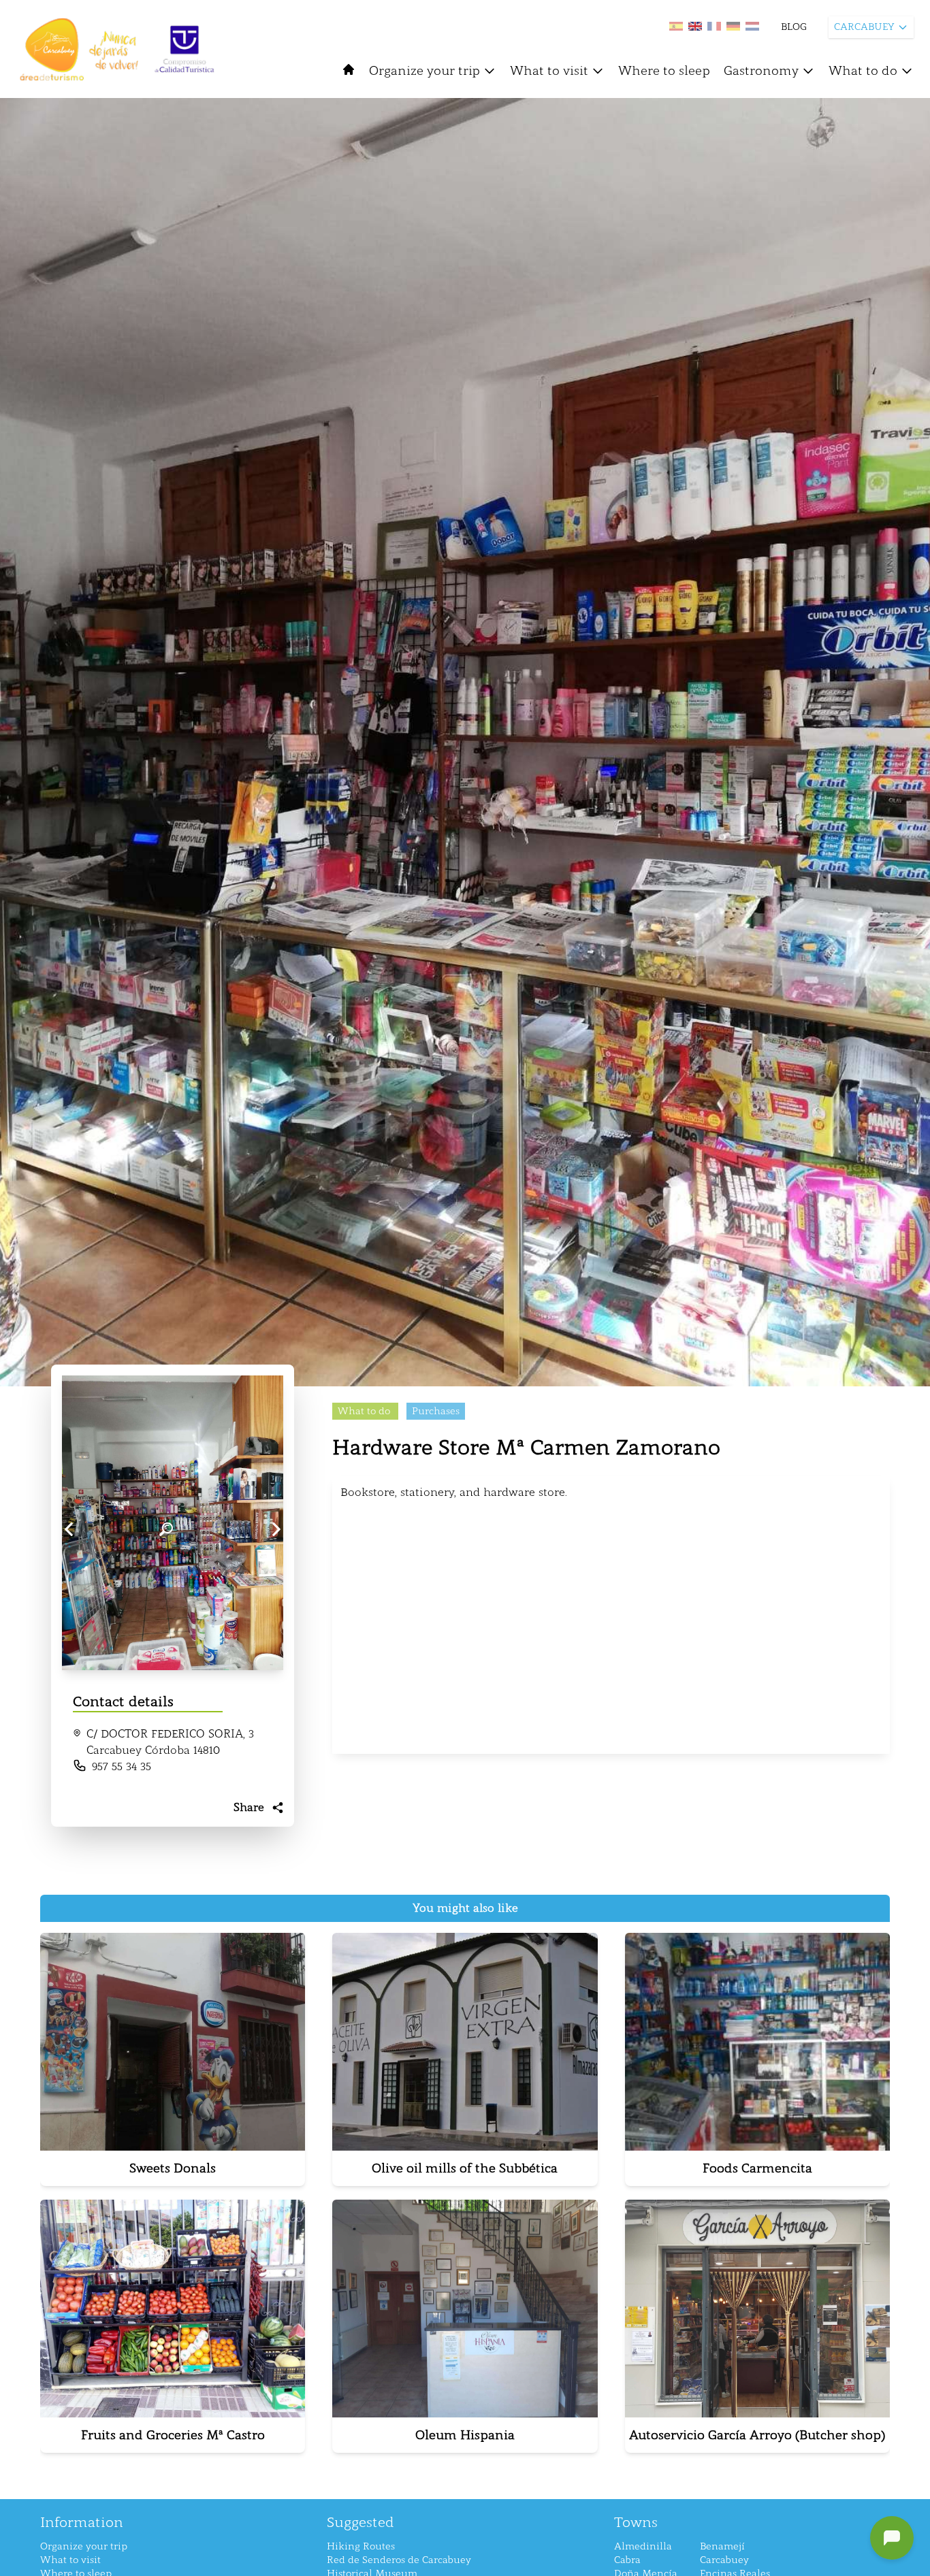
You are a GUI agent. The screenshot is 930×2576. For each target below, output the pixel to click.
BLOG (794, 27)
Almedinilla (643, 2546)
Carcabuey (724, 2560)
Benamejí (722, 2546)
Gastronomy (761, 71)
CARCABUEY (864, 27)
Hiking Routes (361, 2546)
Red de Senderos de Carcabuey (399, 2560)
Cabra (627, 2560)
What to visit (549, 71)
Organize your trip (424, 71)
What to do (863, 71)
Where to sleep (664, 71)
